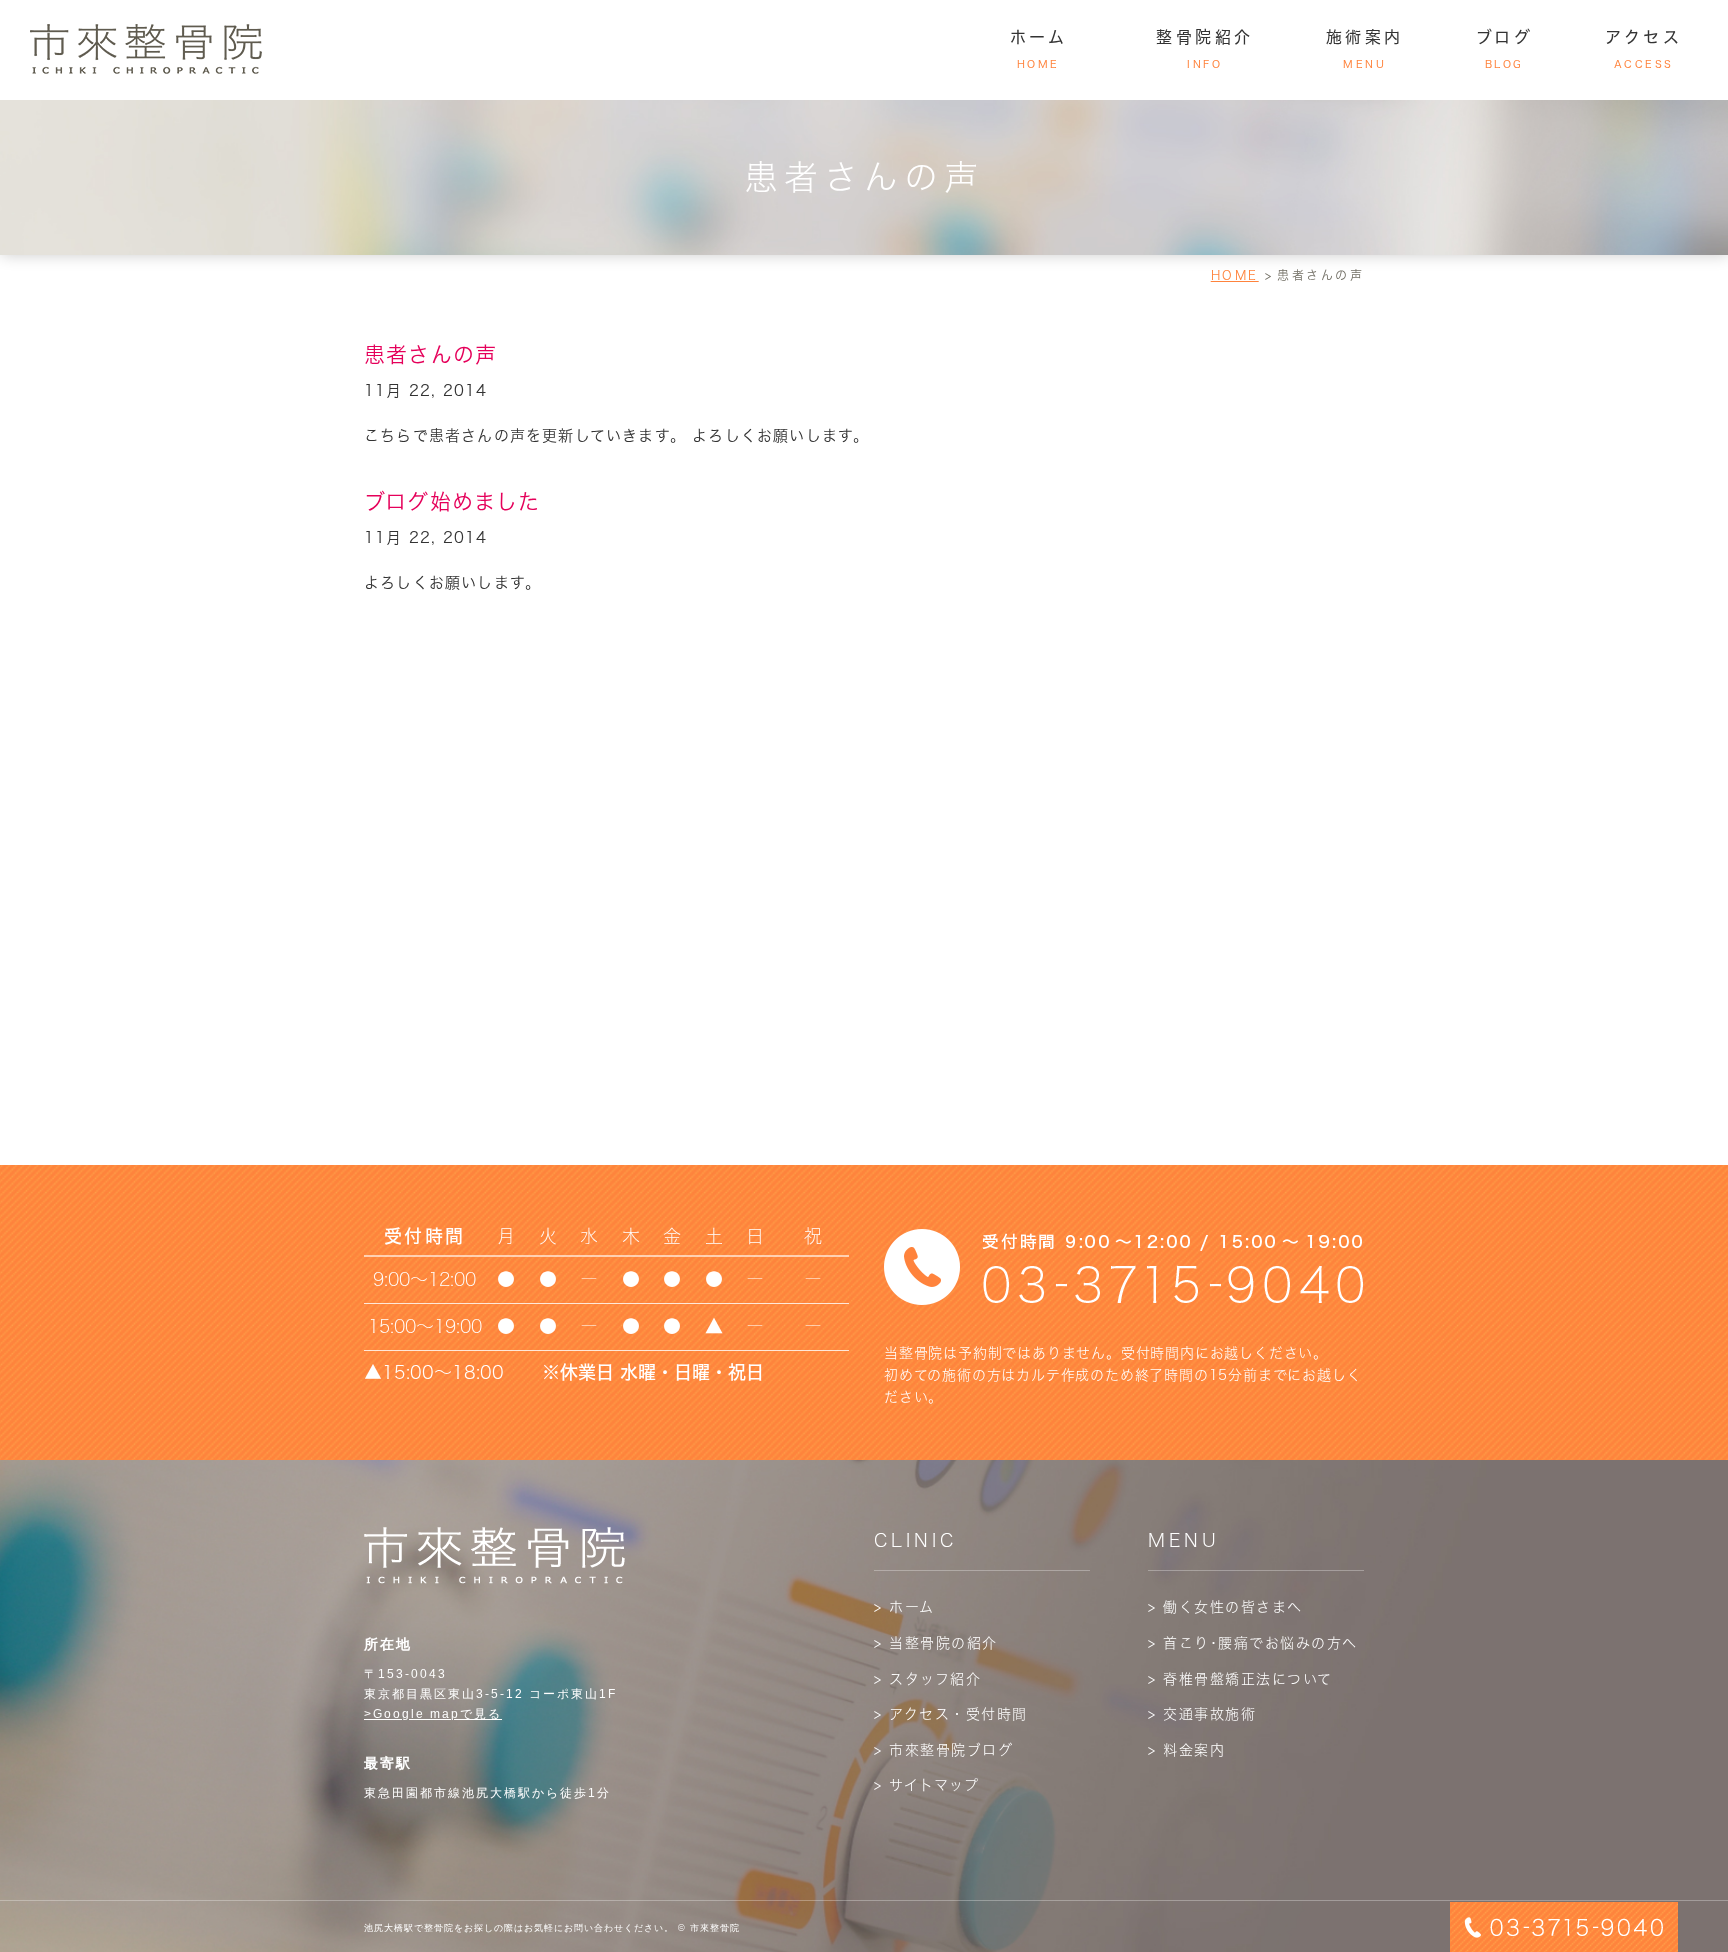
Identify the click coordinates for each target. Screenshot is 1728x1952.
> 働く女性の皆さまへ (1225, 1607)
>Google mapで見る (433, 1714)
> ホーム (904, 1607)
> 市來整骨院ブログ (943, 1750)
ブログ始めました (452, 501)
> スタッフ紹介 (927, 1679)
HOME (1235, 275)
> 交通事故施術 (1202, 1714)
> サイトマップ (926, 1785)
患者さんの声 (430, 354)
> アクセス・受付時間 (951, 1714)
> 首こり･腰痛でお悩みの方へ (1253, 1643)
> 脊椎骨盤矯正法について (1240, 1679)
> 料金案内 (1186, 1750)
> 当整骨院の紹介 (936, 1643)
